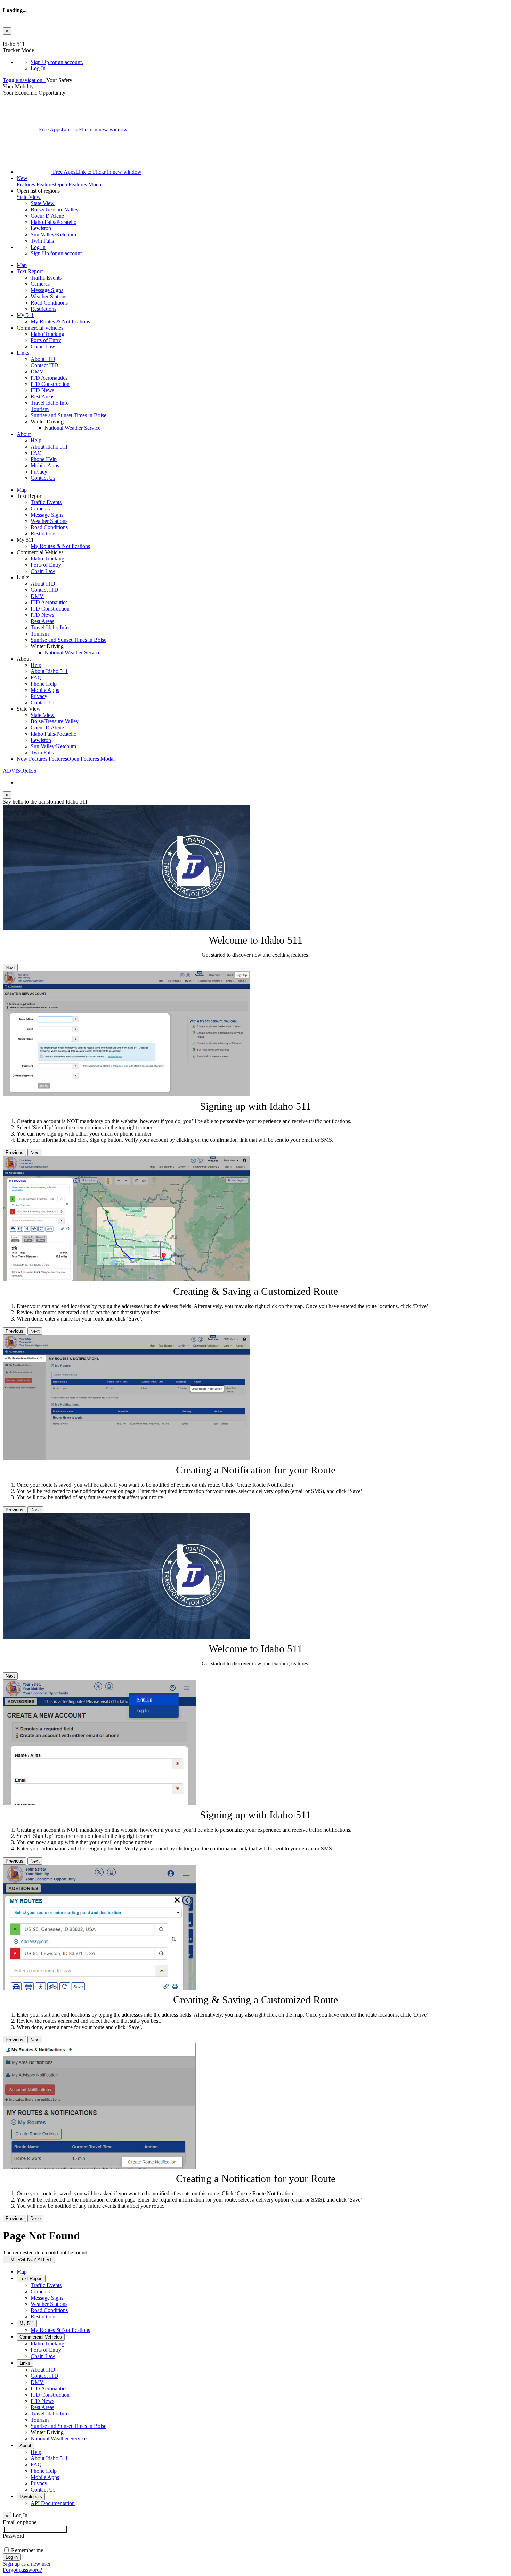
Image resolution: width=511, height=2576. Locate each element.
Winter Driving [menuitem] (47, 2432)
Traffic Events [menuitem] (46, 278)
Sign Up (57, 62)
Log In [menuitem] (38, 68)
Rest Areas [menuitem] (42, 397)
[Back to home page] (45, 80)
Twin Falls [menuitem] (42, 241)
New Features (66, 759)
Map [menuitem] (22, 265)
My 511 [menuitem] (25, 315)
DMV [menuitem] (37, 372)
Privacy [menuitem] (39, 472)
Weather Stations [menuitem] (49, 296)
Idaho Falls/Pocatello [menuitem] (54, 222)
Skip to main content (25, 38)
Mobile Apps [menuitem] (45, 465)
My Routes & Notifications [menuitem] (60, 321)
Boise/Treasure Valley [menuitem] (55, 209)
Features (60, 181)
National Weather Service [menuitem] (72, 428)
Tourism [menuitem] (40, 409)
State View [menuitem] (43, 203)
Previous (14, 1152)
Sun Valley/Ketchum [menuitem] (53, 235)
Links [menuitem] (23, 353)
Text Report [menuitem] (30, 271)
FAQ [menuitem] (36, 453)
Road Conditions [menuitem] (49, 303)
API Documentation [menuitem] (53, 2503)
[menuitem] (269, 62)
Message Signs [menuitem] (47, 290)
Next (10, 967)
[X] (21, 130)
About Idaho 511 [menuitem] (49, 447)
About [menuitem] (24, 434)
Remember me (27, 2550)
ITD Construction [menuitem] (50, 384)
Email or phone (20, 2522)
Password (13, 2536)
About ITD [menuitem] (43, 359)
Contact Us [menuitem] (43, 478)
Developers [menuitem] (31, 2497)
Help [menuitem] (36, 440)
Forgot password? (22, 2570)
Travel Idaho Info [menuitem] (50, 403)
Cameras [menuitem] (40, 284)
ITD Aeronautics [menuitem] (49, 378)
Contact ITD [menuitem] (44, 365)
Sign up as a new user (27, 2564)
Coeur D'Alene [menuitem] (47, 216)
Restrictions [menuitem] (43, 309)
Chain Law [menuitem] (43, 346)
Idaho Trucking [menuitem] (47, 334)
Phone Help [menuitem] (44, 459)
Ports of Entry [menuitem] (46, 340)
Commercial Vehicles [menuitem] (40, 328)
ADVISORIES (20, 771)
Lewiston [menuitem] (41, 228)
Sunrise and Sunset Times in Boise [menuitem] (68, 415)
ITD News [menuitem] (42, 390)
